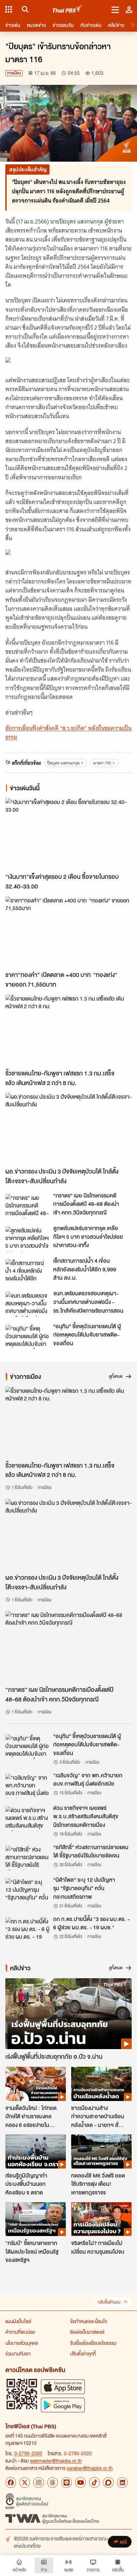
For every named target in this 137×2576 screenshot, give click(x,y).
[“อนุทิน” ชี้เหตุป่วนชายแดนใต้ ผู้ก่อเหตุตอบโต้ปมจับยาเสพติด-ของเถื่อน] (27, 1337)
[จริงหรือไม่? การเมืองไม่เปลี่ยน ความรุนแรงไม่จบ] (101, 2219)
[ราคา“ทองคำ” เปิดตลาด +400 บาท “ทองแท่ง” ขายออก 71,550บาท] (68, 932)
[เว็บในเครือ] (9, 9)
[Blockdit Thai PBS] (108, 2483)
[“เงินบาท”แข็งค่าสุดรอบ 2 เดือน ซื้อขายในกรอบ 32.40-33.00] (68, 834)
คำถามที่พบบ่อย (20, 2332)
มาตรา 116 (102, 763)
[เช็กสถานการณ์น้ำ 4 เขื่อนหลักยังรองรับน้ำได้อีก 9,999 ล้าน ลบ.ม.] (27, 1271)
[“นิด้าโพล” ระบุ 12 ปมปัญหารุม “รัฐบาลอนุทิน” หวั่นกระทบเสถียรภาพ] (27, 1890)
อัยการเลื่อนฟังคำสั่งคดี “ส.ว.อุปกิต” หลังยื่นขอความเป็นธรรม (68, 733)
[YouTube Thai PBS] (80, 2483)
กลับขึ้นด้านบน (109, 2302)
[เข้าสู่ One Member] (129, 9)
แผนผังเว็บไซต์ (18, 2321)
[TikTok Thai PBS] (94, 2483)
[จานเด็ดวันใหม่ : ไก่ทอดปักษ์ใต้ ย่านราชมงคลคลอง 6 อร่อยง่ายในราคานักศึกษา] (36, 2084)
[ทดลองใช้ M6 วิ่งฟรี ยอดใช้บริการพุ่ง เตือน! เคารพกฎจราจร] (101, 2151)
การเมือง (14, 73)
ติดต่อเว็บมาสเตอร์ (87, 2332)
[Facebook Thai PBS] (11, 2483)
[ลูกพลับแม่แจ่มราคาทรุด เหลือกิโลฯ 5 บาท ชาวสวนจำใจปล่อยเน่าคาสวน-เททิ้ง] (27, 1239)
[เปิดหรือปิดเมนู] (115, 9)
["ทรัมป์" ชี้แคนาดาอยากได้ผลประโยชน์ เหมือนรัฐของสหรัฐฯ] (36, 2219)
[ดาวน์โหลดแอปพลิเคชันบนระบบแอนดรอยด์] (63, 2405)
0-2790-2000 (28, 2453)
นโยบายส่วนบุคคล (22, 2343)
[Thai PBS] (68, 9)
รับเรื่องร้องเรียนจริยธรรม (93, 2343)
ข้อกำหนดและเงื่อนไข (89, 2321)
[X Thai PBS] (25, 2483)
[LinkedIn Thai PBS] (122, 2483)
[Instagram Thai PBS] (39, 2483)
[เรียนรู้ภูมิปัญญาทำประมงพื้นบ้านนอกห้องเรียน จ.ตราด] (36, 2151)
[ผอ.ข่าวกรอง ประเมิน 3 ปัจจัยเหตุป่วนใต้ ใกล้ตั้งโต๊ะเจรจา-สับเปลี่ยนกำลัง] (68, 1128)
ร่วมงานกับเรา (18, 2353)
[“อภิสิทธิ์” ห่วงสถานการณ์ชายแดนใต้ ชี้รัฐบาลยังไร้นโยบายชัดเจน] (27, 1858)
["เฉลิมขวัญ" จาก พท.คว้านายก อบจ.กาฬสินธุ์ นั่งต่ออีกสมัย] (27, 1786)
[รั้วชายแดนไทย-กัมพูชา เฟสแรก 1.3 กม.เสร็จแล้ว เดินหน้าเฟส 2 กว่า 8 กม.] (68, 1030)
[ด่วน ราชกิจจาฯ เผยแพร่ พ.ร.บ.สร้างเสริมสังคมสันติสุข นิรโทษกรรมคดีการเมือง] (27, 1819)
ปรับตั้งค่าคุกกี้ (83, 2353)
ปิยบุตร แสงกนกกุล (63, 763)
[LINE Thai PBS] (67, 2483)
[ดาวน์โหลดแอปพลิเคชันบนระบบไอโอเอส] (63, 2387)
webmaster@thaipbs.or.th (56, 2461)
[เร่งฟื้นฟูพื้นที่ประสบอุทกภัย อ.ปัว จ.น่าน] (68, 2014)
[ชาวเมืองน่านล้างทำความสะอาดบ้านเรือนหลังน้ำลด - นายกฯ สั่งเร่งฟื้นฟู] (101, 2084)
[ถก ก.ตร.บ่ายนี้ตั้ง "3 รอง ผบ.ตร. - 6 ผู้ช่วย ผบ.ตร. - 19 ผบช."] (27, 1930)
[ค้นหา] (24, 9)
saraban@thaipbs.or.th (90, 2468)
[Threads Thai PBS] (53, 2483)
